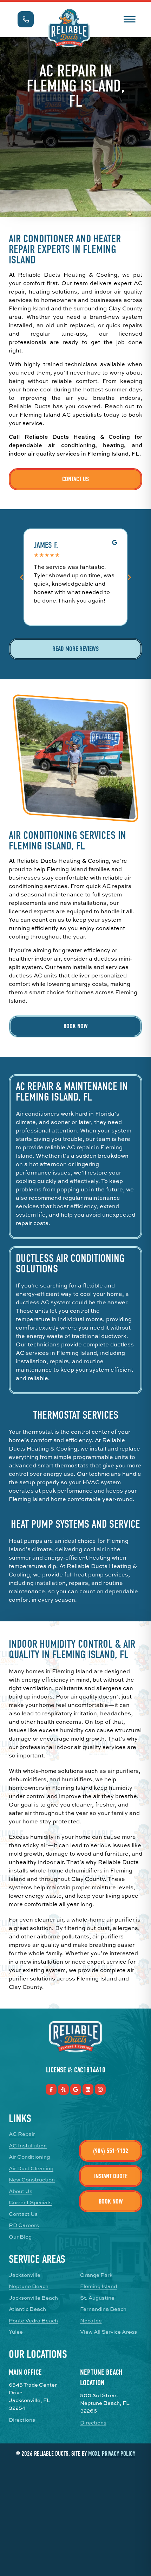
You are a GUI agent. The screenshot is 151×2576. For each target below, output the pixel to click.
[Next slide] (129, 577)
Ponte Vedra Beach (33, 2321)
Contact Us (75, 479)
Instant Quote (111, 2176)
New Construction (32, 2180)
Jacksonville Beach (33, 2298)
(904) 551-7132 (111, 2151)
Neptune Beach (29, 2286)
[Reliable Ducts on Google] (76, 2089)
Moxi (94, 2454)
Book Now (76, 1026)
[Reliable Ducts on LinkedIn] (88, 2089)
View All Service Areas (109, 2332)
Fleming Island (99, 2286)
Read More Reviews (75, 649)
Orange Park (96, 2275)
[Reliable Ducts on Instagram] (100, 2089)
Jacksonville (25, 2275)
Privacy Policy (119, 2454)
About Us (21, 2191)
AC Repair (22, 2134)
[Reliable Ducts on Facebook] (51, 2089)
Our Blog (20, 2237)
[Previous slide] (22, 577)
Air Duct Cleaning (31, 2168)
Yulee (16, 2332)
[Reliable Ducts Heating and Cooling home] (69, 28)
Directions (22, 2420)
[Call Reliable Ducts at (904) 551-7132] (26, 19)
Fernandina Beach (103, 2309)
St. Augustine (97, 2298)
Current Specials (30, 2202)
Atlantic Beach (27, 2309)
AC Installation (28, 2146)
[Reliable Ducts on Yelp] (63, 2089)
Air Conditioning (29, 2157)
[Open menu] (129, 18)
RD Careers (24, 2225)
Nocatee (91, 2321)
